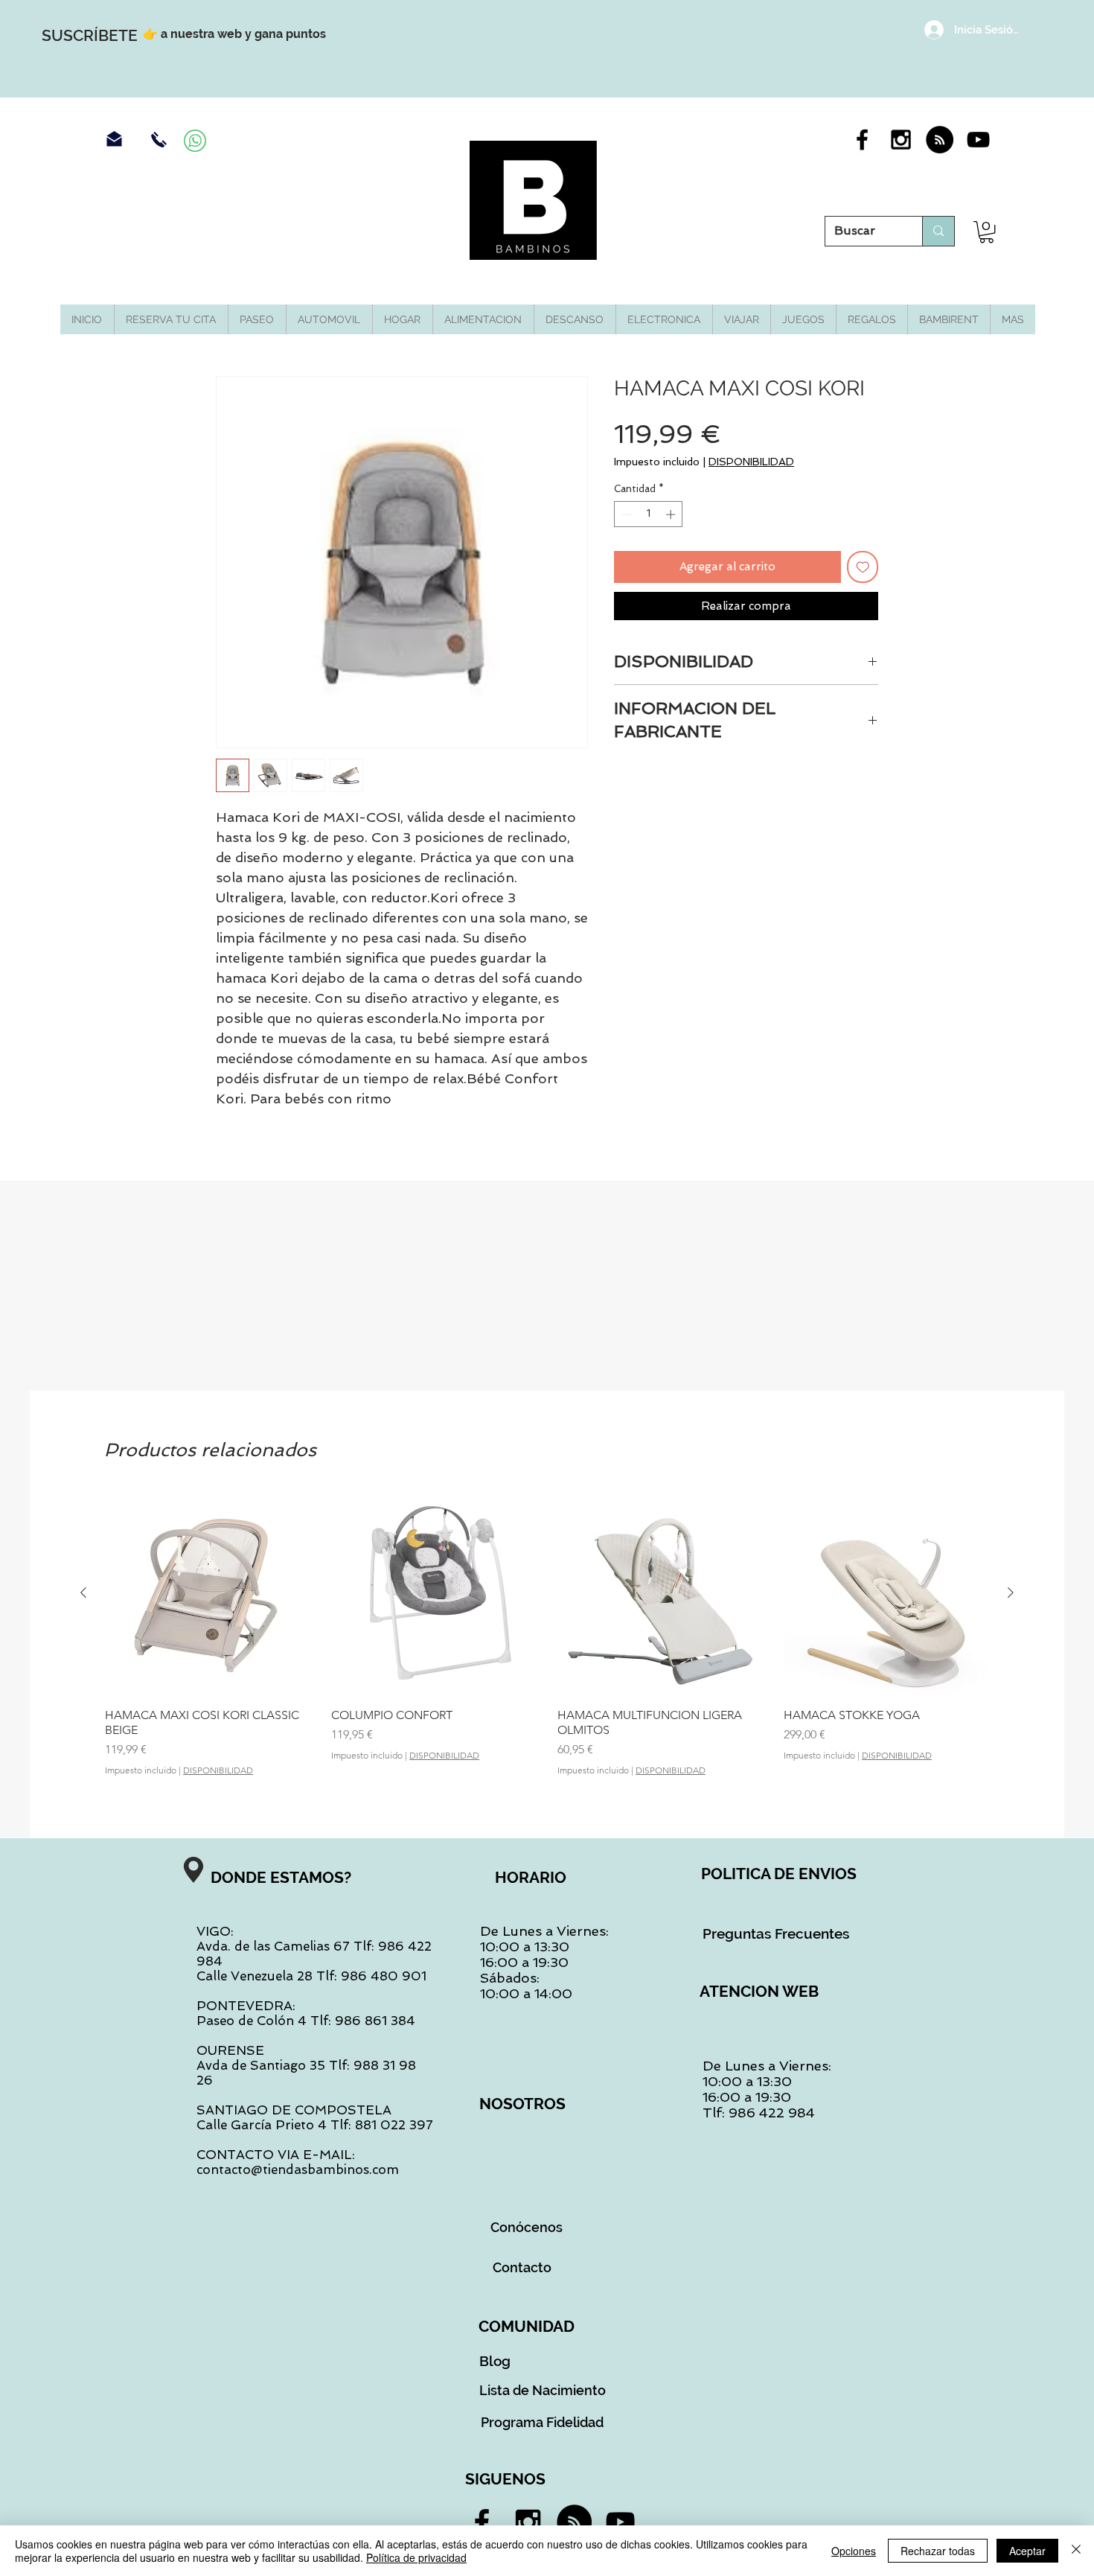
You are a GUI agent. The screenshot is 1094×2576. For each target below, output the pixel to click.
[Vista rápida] (208, 1593)
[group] (547, 1641)
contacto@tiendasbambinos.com (298, 2169)
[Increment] (672, 514)
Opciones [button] (854, 2551)
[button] (986, 232)
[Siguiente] (1011, 1593)
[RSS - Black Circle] (940, 140)
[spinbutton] (649, 514)
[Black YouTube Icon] (978, 140)
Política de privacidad (416, 2557)
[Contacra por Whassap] (195, 141)
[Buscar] (938, 231)
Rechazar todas (938, 2551)
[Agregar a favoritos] (863, 567)
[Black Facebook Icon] (862, 140)
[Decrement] (625, 514)
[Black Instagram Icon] (901, 140)
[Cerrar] (1076, 2551)
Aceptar (1027, 2551)
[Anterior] (83, 1593)
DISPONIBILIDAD (751, 462)
